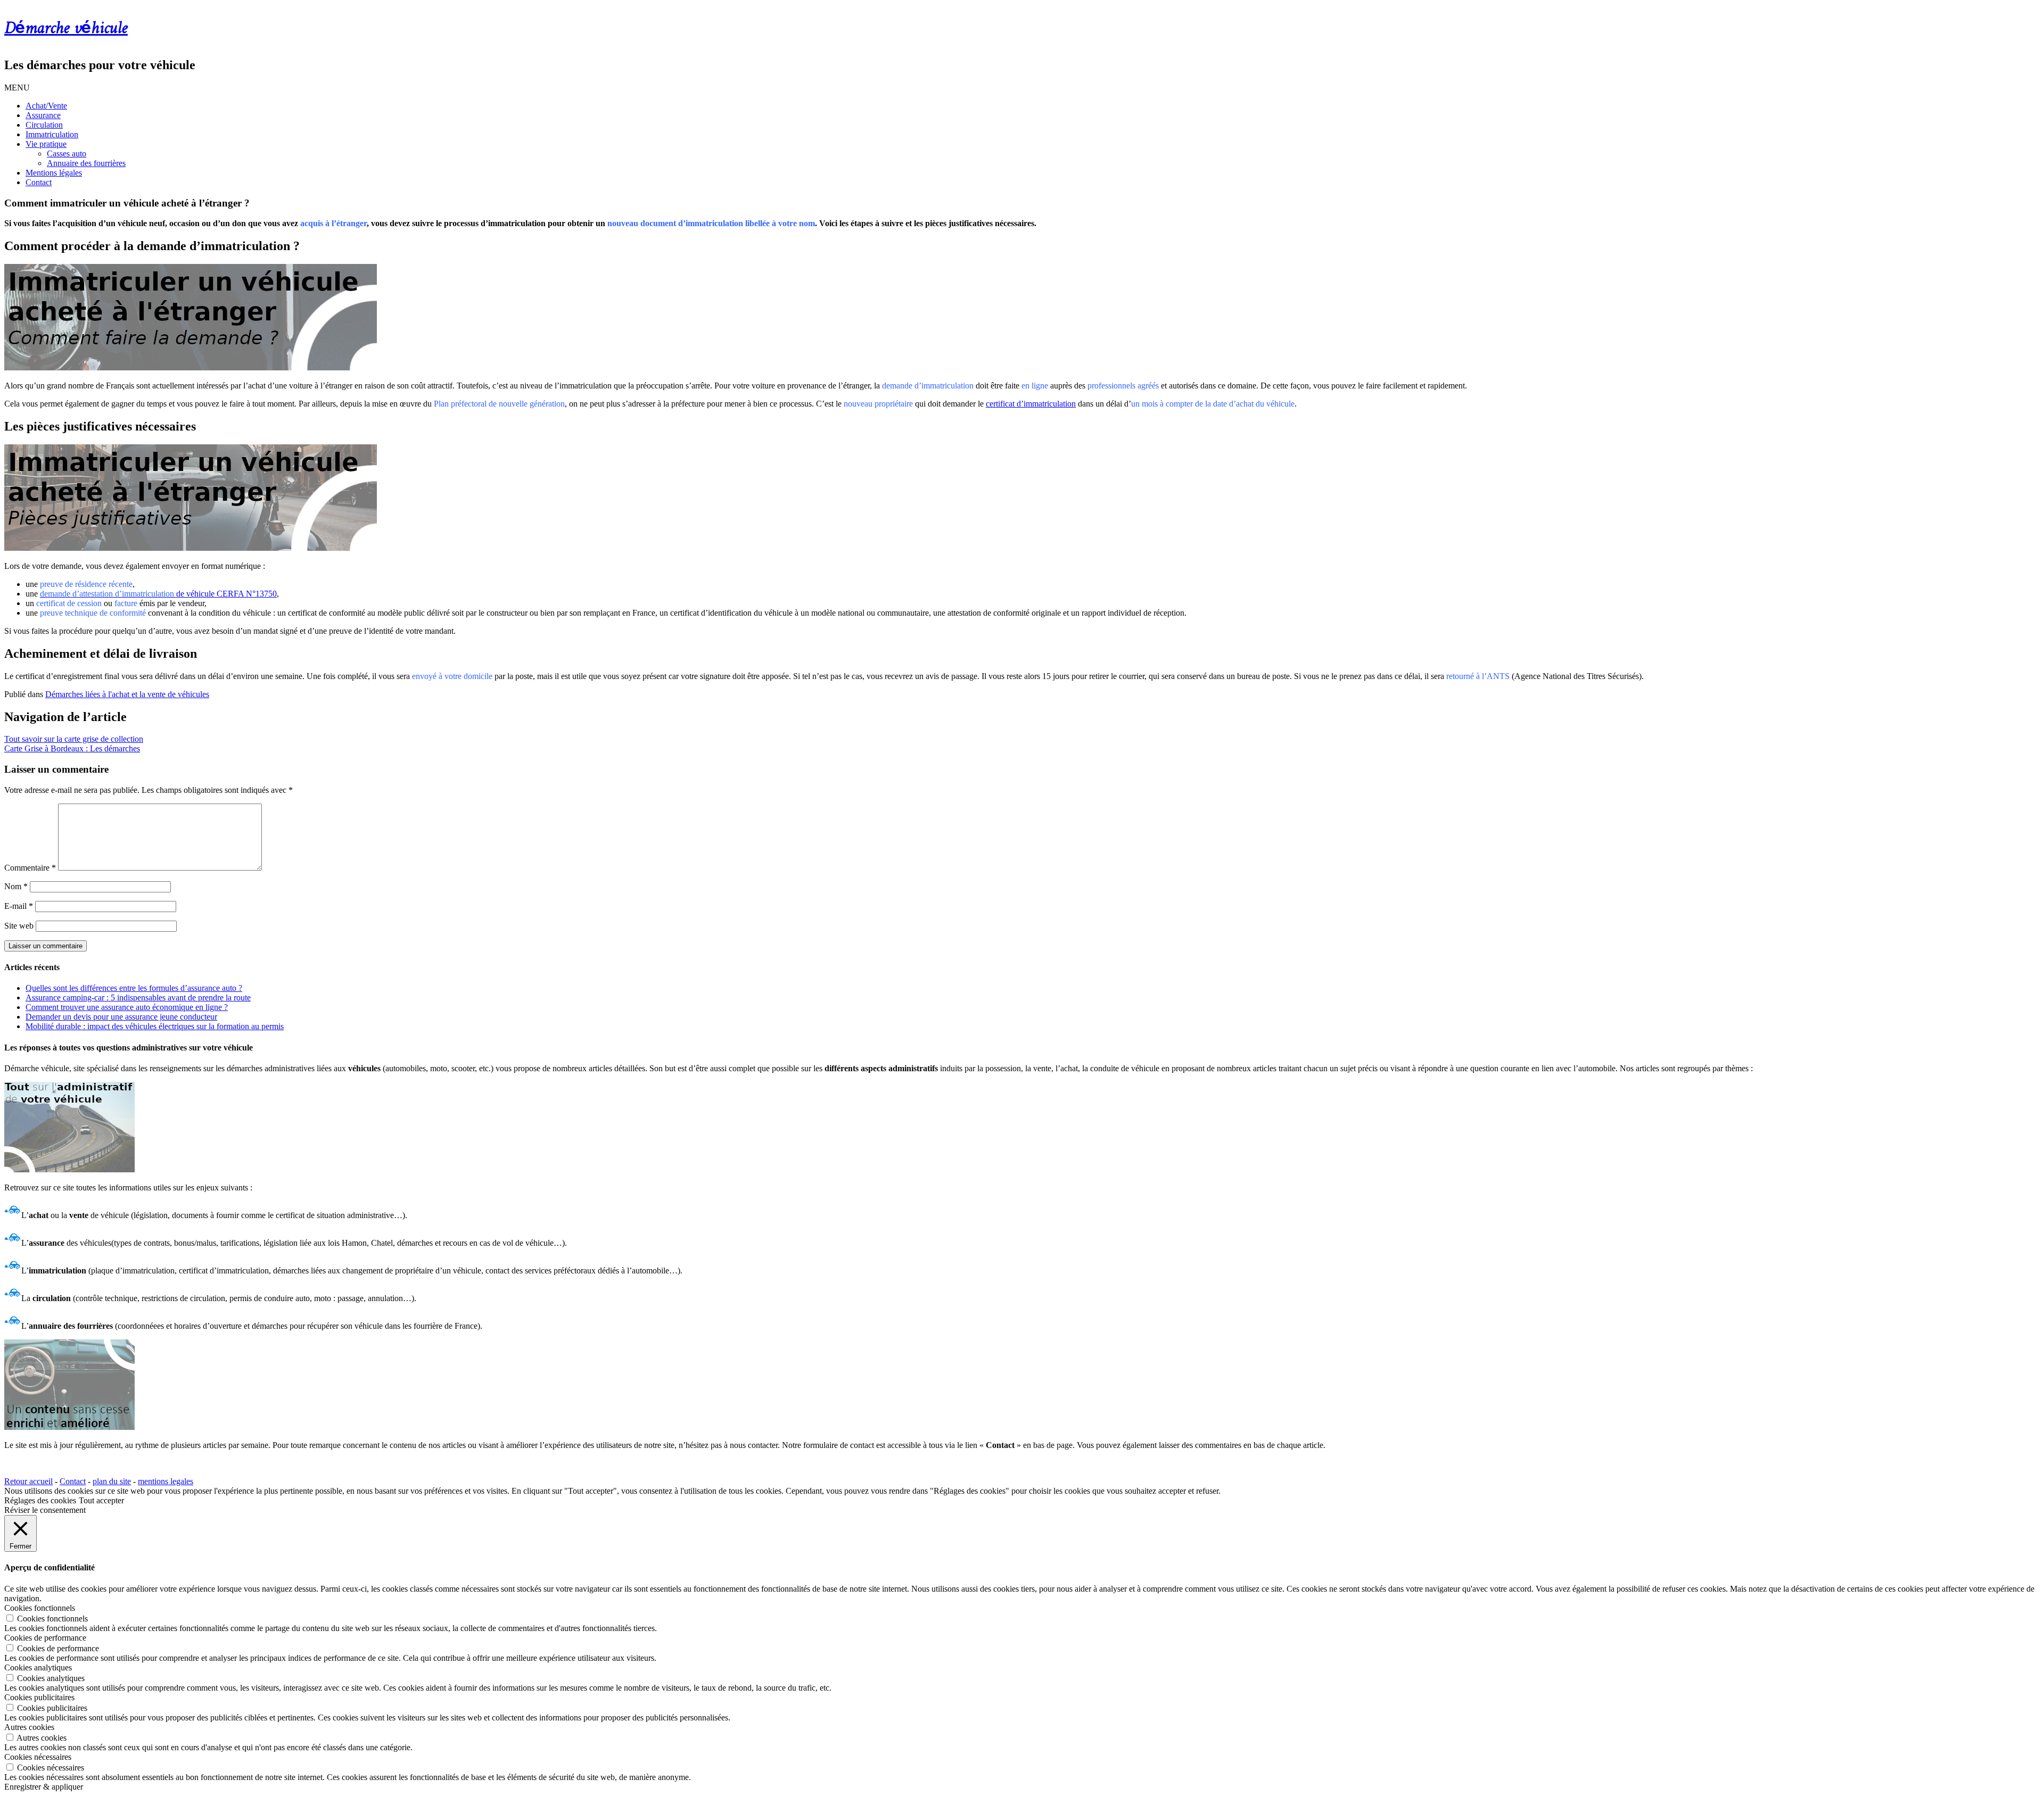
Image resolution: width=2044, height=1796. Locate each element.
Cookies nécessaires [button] (38, 1757)
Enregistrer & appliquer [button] (44, 1787)
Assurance (43, 115)
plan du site (112, 1481)
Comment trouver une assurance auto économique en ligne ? (127, 1007)
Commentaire (30, 868)
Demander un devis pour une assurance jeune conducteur (121, 1017)
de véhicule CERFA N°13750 (158, 594)
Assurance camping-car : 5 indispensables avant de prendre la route (138, 998)
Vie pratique (46, 144)
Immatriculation (52, 134)
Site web (19, 926)
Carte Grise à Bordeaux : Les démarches (72, 748)
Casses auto (67, 154)
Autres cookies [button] (29, 1727)
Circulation (44, 125)
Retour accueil (28, 1481)
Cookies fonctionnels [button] (40, 1608)
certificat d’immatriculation (1031, 404)
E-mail (19, 906)
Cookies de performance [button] (45, 1638)
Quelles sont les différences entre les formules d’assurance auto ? (134, 988)
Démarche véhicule (66, 29)
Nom (16, 886)
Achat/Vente (46, 106)
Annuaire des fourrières (86, 163)
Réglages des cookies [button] (40, 1500)
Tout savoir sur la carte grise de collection (74, 739)
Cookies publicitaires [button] (39, 1697)
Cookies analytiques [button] (38, 1667)
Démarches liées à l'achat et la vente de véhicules (127, 694)
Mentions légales (54, 173)
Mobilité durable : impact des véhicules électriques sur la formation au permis (155, 1026)
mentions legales (166, 1481)
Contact (39, 182)
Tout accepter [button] (101, 1500)
